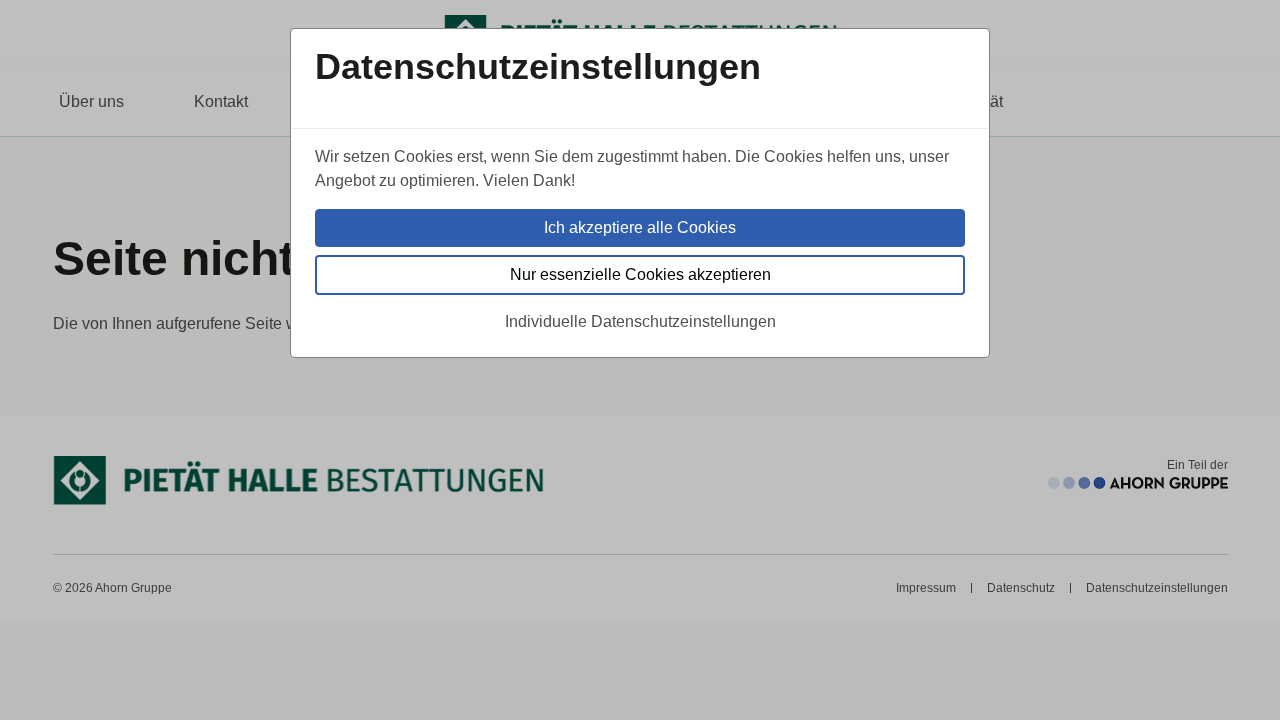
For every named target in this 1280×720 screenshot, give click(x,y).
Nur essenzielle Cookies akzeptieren (640, 274)
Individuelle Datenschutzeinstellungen (640, 321)
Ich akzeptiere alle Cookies (640, 227)
